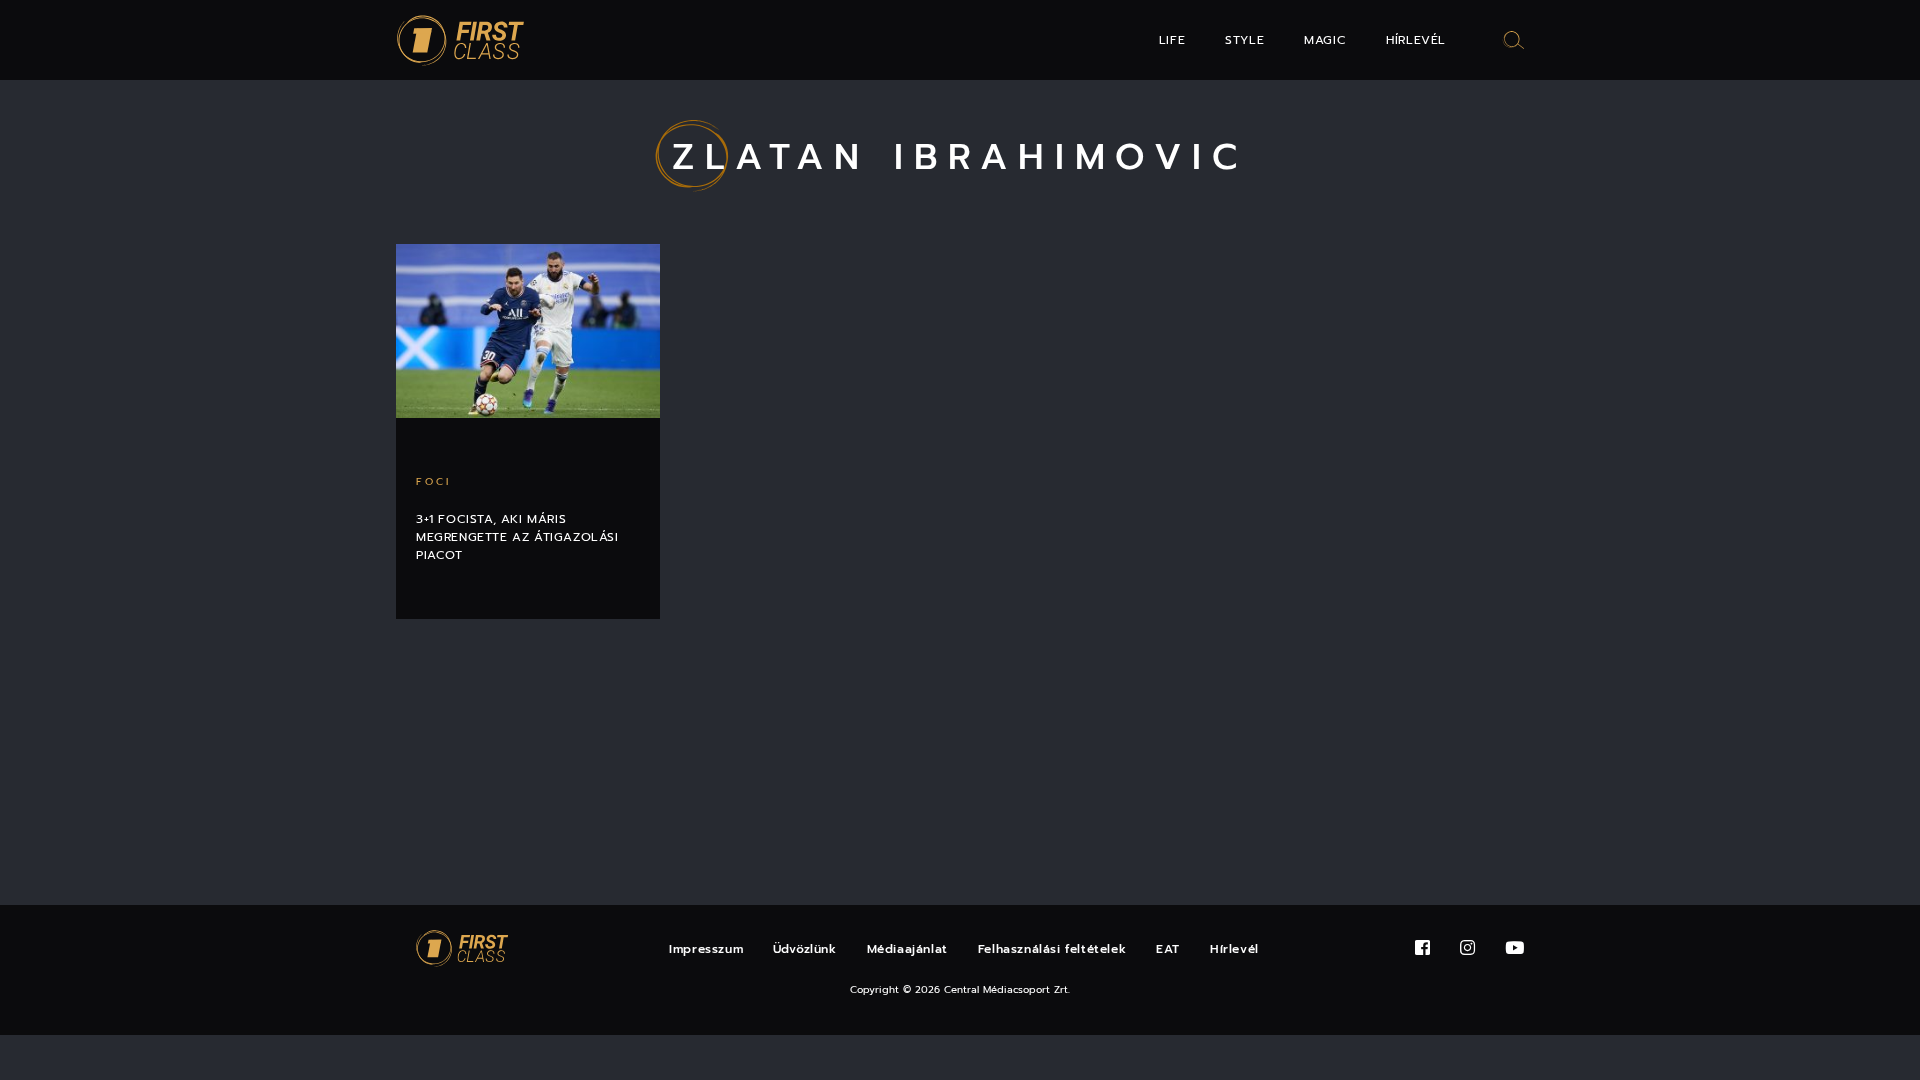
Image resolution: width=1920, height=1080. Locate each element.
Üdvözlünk (804, 949)
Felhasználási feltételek (1052, 949)
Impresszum (706, 949)
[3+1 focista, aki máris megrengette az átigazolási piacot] (528, 331)
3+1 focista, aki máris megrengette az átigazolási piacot (517, 537)
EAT (1168, 949)
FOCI (433, 481)
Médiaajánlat (907, 949)
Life (1172, 40)
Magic (1325, 40)
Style (1244, 40)
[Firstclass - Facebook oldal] (1422, 948)
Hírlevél (1416, 40)
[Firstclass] (461, 40)
